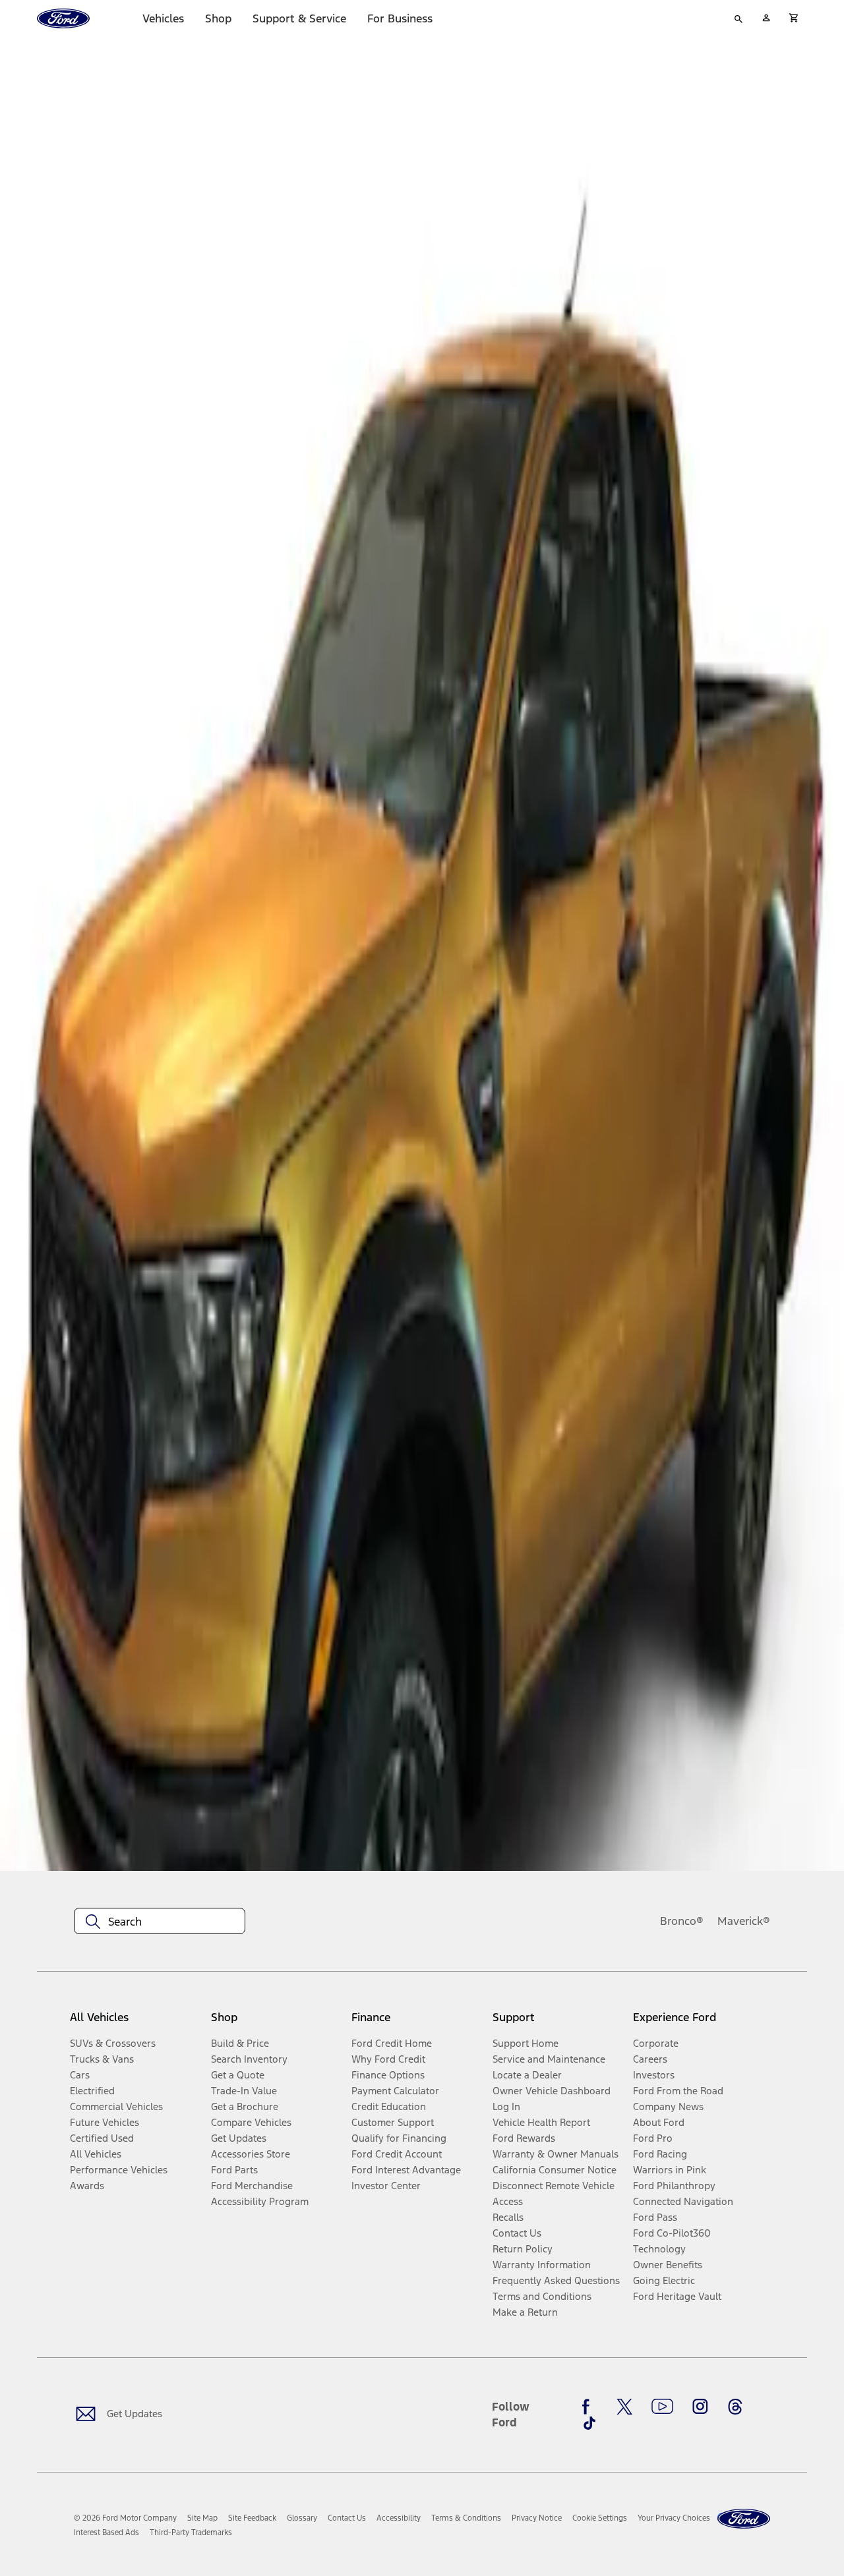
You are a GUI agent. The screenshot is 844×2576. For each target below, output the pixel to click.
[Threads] (735, 2407)
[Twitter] (624, 2407)
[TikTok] (589, 2423)
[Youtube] (662, 2407)
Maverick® (744, 1921)
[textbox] (160, 1922)
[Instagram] (700, 2407)
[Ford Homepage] (744, 2519)
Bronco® (682, 1921)
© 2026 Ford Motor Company (125, 2518)
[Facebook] (589, 2407)
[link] (202, 2518)
